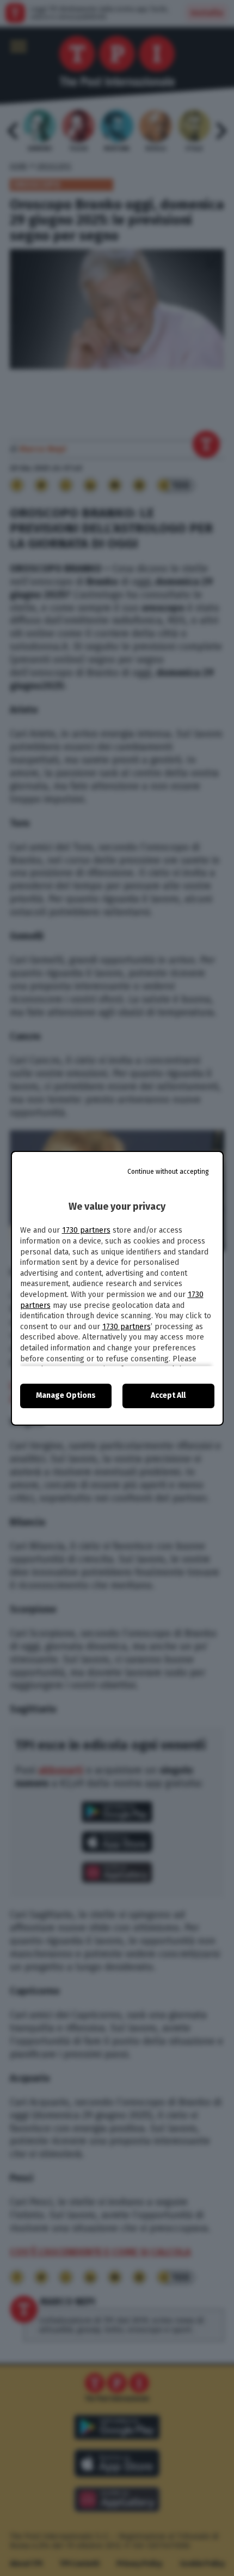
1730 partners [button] (86, 1230)
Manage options (66, 1395)
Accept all (168, 1395)
